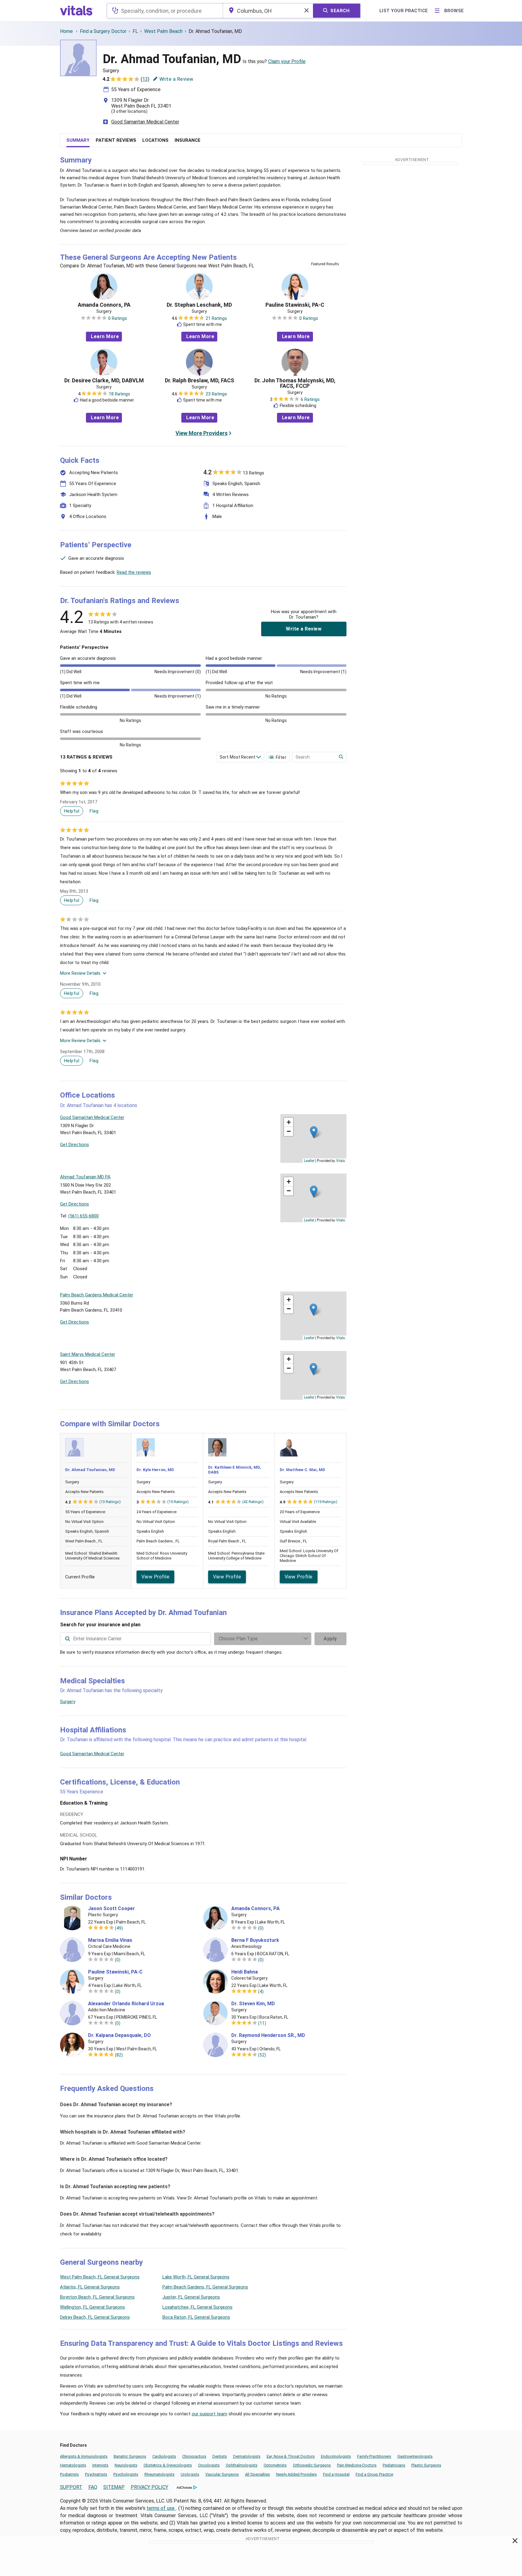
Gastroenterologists (415, 2456)
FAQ (93, 2487)
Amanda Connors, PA (104, 305)
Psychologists (126, 2474)
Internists (100, 2465)
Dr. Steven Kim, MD (253, 2004)
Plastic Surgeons (426, 2465)
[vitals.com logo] (77, 11)
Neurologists (126, 2465)
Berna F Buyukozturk (255, 1940)
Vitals (341, 1160)
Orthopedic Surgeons (312, 2465)
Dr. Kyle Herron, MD (155, 1470)
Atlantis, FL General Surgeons (90, 2287)
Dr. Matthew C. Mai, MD (302, 1470)
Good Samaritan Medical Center (145, 122)
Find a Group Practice (374, 2474)
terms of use (161, 2508)
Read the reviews (134, 572)
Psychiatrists (96, 2474)
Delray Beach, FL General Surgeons (95, 2317)
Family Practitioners (374, 2456)
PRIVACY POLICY (149, 2487)
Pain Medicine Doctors (357, 2465)
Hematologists (73, 2465)
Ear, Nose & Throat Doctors (291, 2456)
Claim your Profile (287, 61)
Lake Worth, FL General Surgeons (196, 2277)
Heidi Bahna (245, 1972)
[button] (314, 1132)
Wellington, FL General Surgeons (92, 2307)
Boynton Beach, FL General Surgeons (97, 2297)
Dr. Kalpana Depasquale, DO (119, 2035)
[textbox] (165, 11)
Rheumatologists (160, 2474)
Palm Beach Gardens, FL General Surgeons (205, 2287)
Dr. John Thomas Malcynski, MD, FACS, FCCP (295, 383)
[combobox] (165, 11)
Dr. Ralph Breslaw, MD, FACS (199, 381)
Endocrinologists (336, 2456)
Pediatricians (394, 2465)
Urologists (190, 2474)
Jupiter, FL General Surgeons (191, 2297)
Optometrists (275, 2465)
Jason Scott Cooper (112, 1909)
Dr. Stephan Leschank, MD (199, 305)
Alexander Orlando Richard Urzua (126, 2004)
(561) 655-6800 (83, 1216)
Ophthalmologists (242, 2465)
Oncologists (209, 2465)
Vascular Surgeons (222, 2474)
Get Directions (75, 1145)
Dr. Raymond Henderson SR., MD (268, 2035)
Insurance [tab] (188, 140)
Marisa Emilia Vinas (110, 1940)
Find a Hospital (336, 2474)
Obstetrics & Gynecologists (168, 2465)
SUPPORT (71, 2487)
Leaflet (309, 1160)
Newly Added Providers (297, 2474)
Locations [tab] (155, 140)
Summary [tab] (78, 140)
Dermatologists (247, 2456)
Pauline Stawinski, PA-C (295, 305)
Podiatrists (69, 2474)
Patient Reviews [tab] (116, 140)
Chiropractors (194, 2456)
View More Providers (202, 433)
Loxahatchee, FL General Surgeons (197, 2307)
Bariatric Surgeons (130, 2456)
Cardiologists (164, 2456)
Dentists (220, 2456)
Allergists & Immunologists (84, 2456)
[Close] (515, 2542)
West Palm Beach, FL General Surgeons (100, 2277)
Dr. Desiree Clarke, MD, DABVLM (104, 381)
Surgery (68, 1702)
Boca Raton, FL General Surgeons (196, 2317)
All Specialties (257, 2474)
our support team (210, 2414)
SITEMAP (114, 2487)
